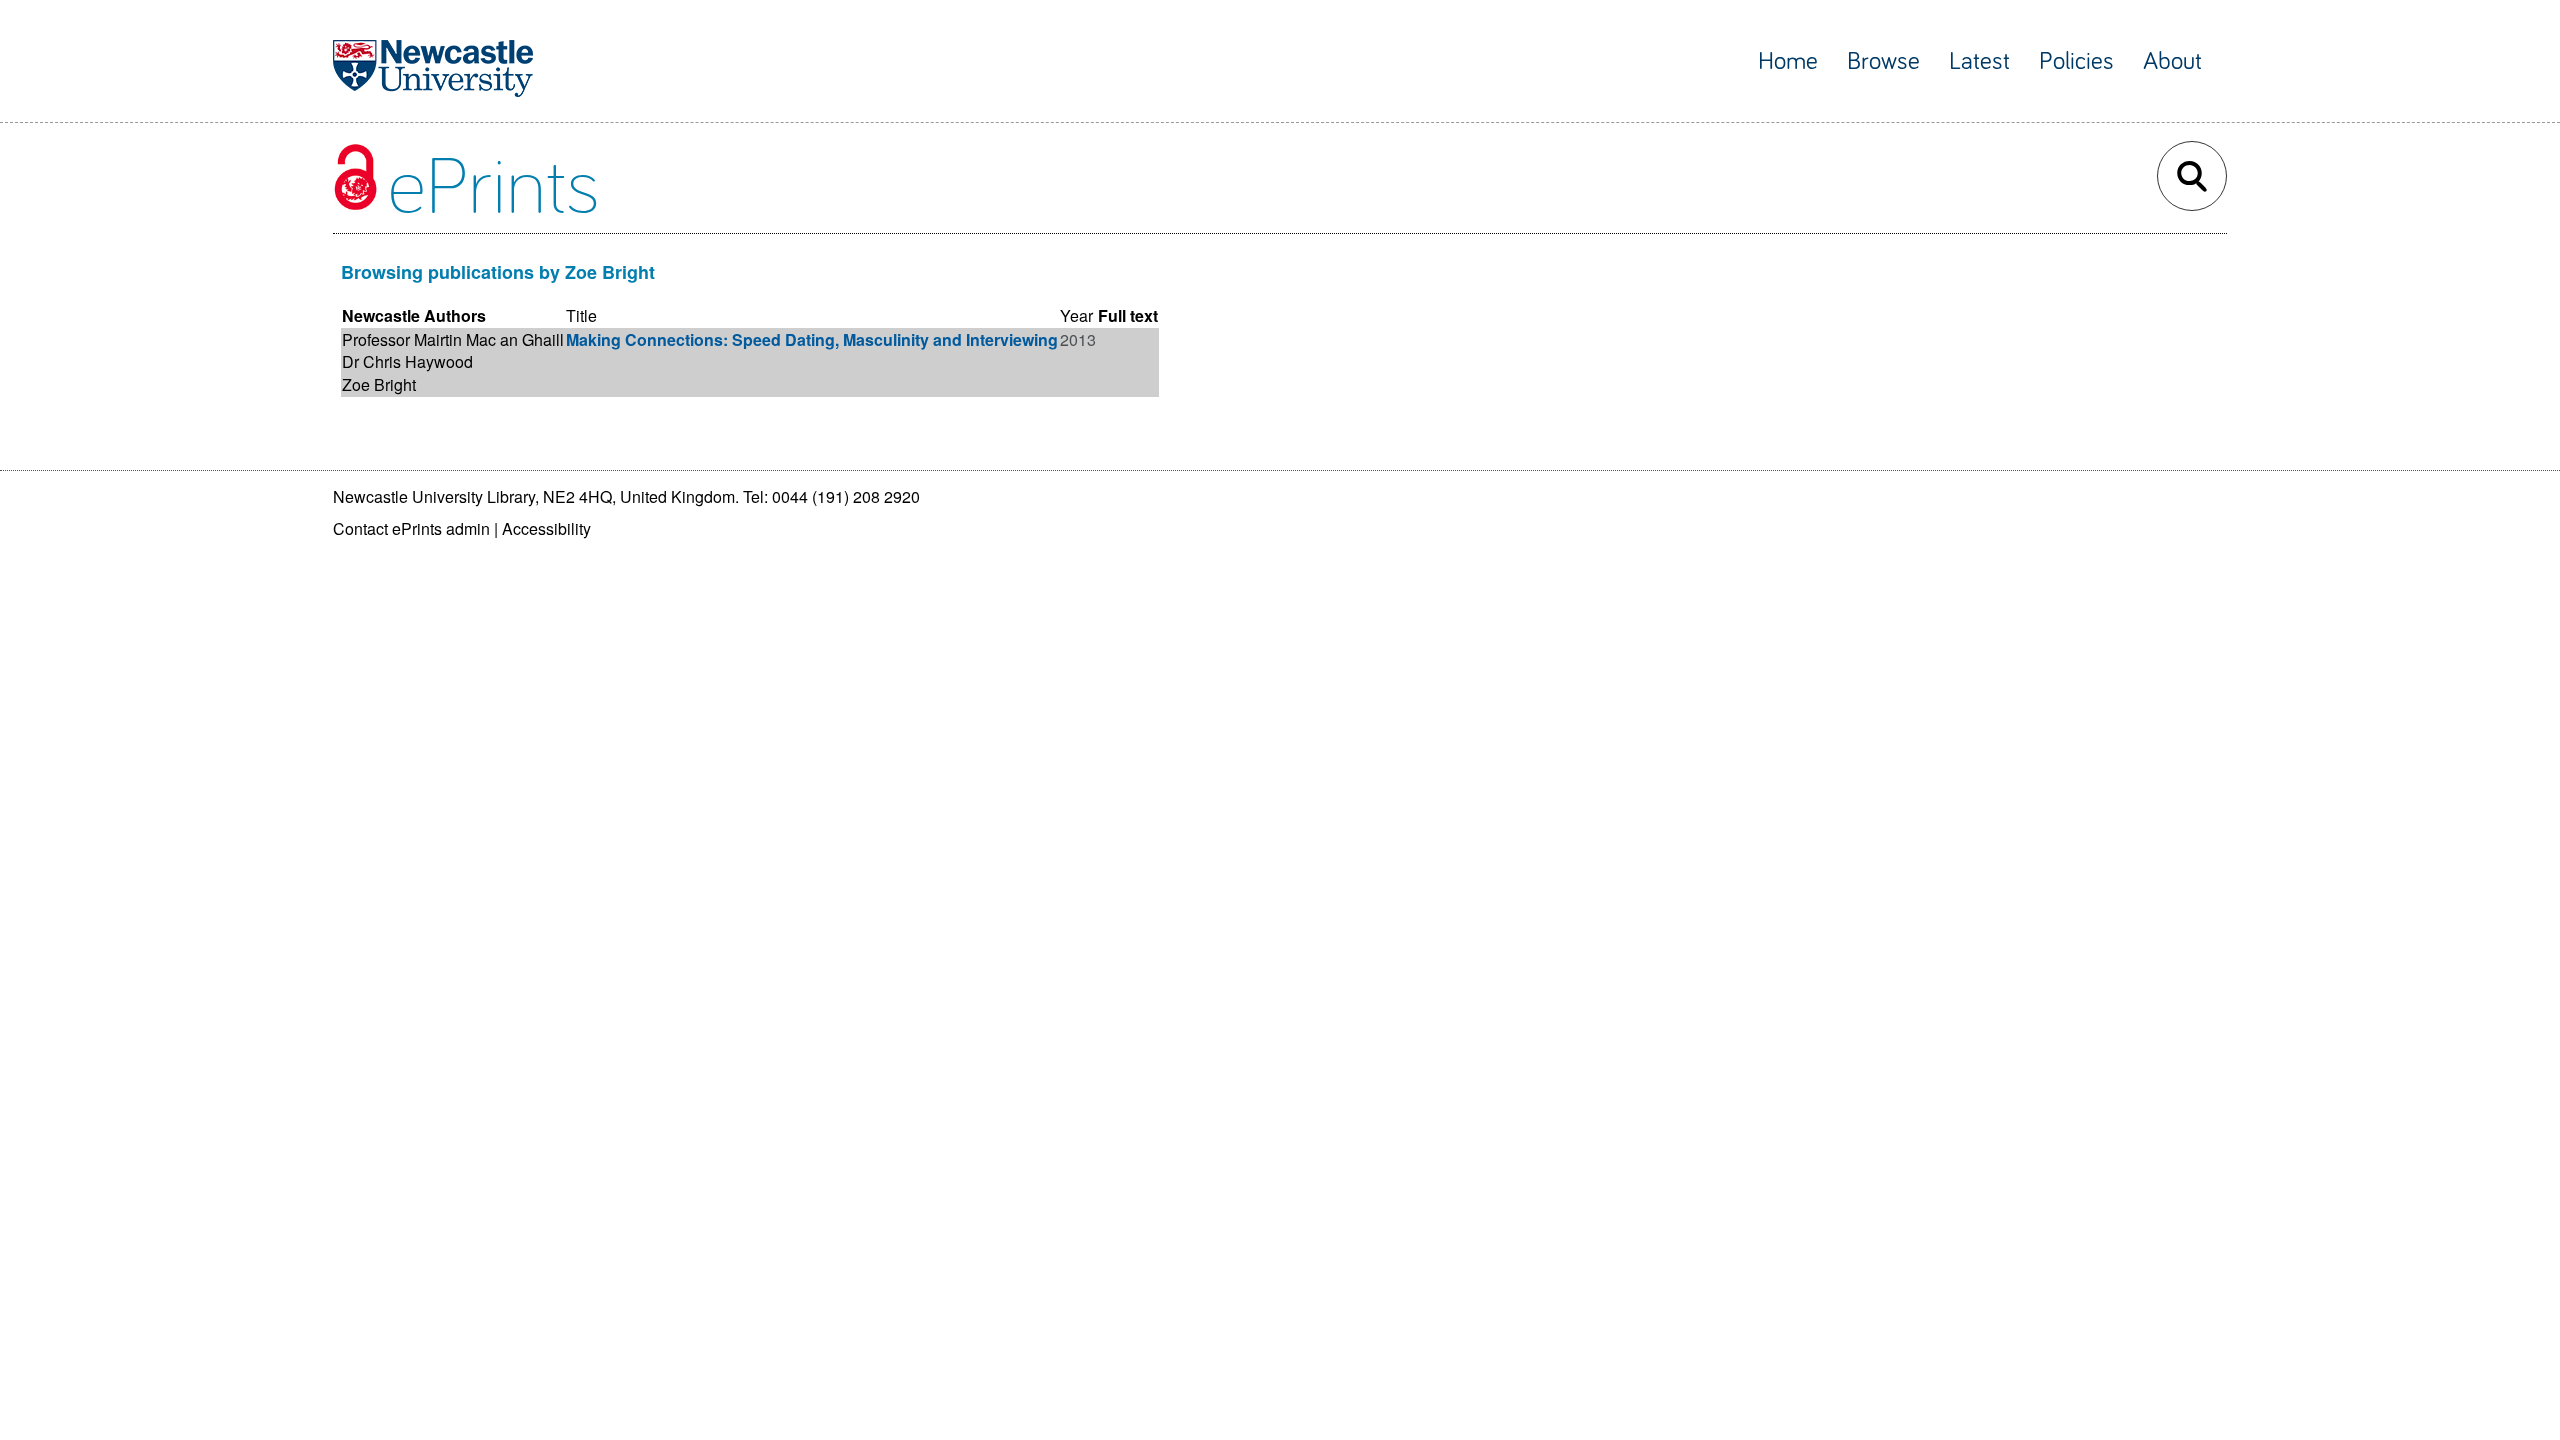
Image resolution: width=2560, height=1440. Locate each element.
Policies (2076, 61)
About (2172, 61)
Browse (1883, 61)
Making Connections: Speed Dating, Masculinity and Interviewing (812, 339)
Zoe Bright (379, 384)
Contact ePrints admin (411, 528)
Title (581, 315)
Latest (1979, 61)
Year (1076, 315)
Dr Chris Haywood (407, 361)
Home (1788, 61)
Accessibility (546, 528)
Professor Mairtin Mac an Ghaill (453, 339)
